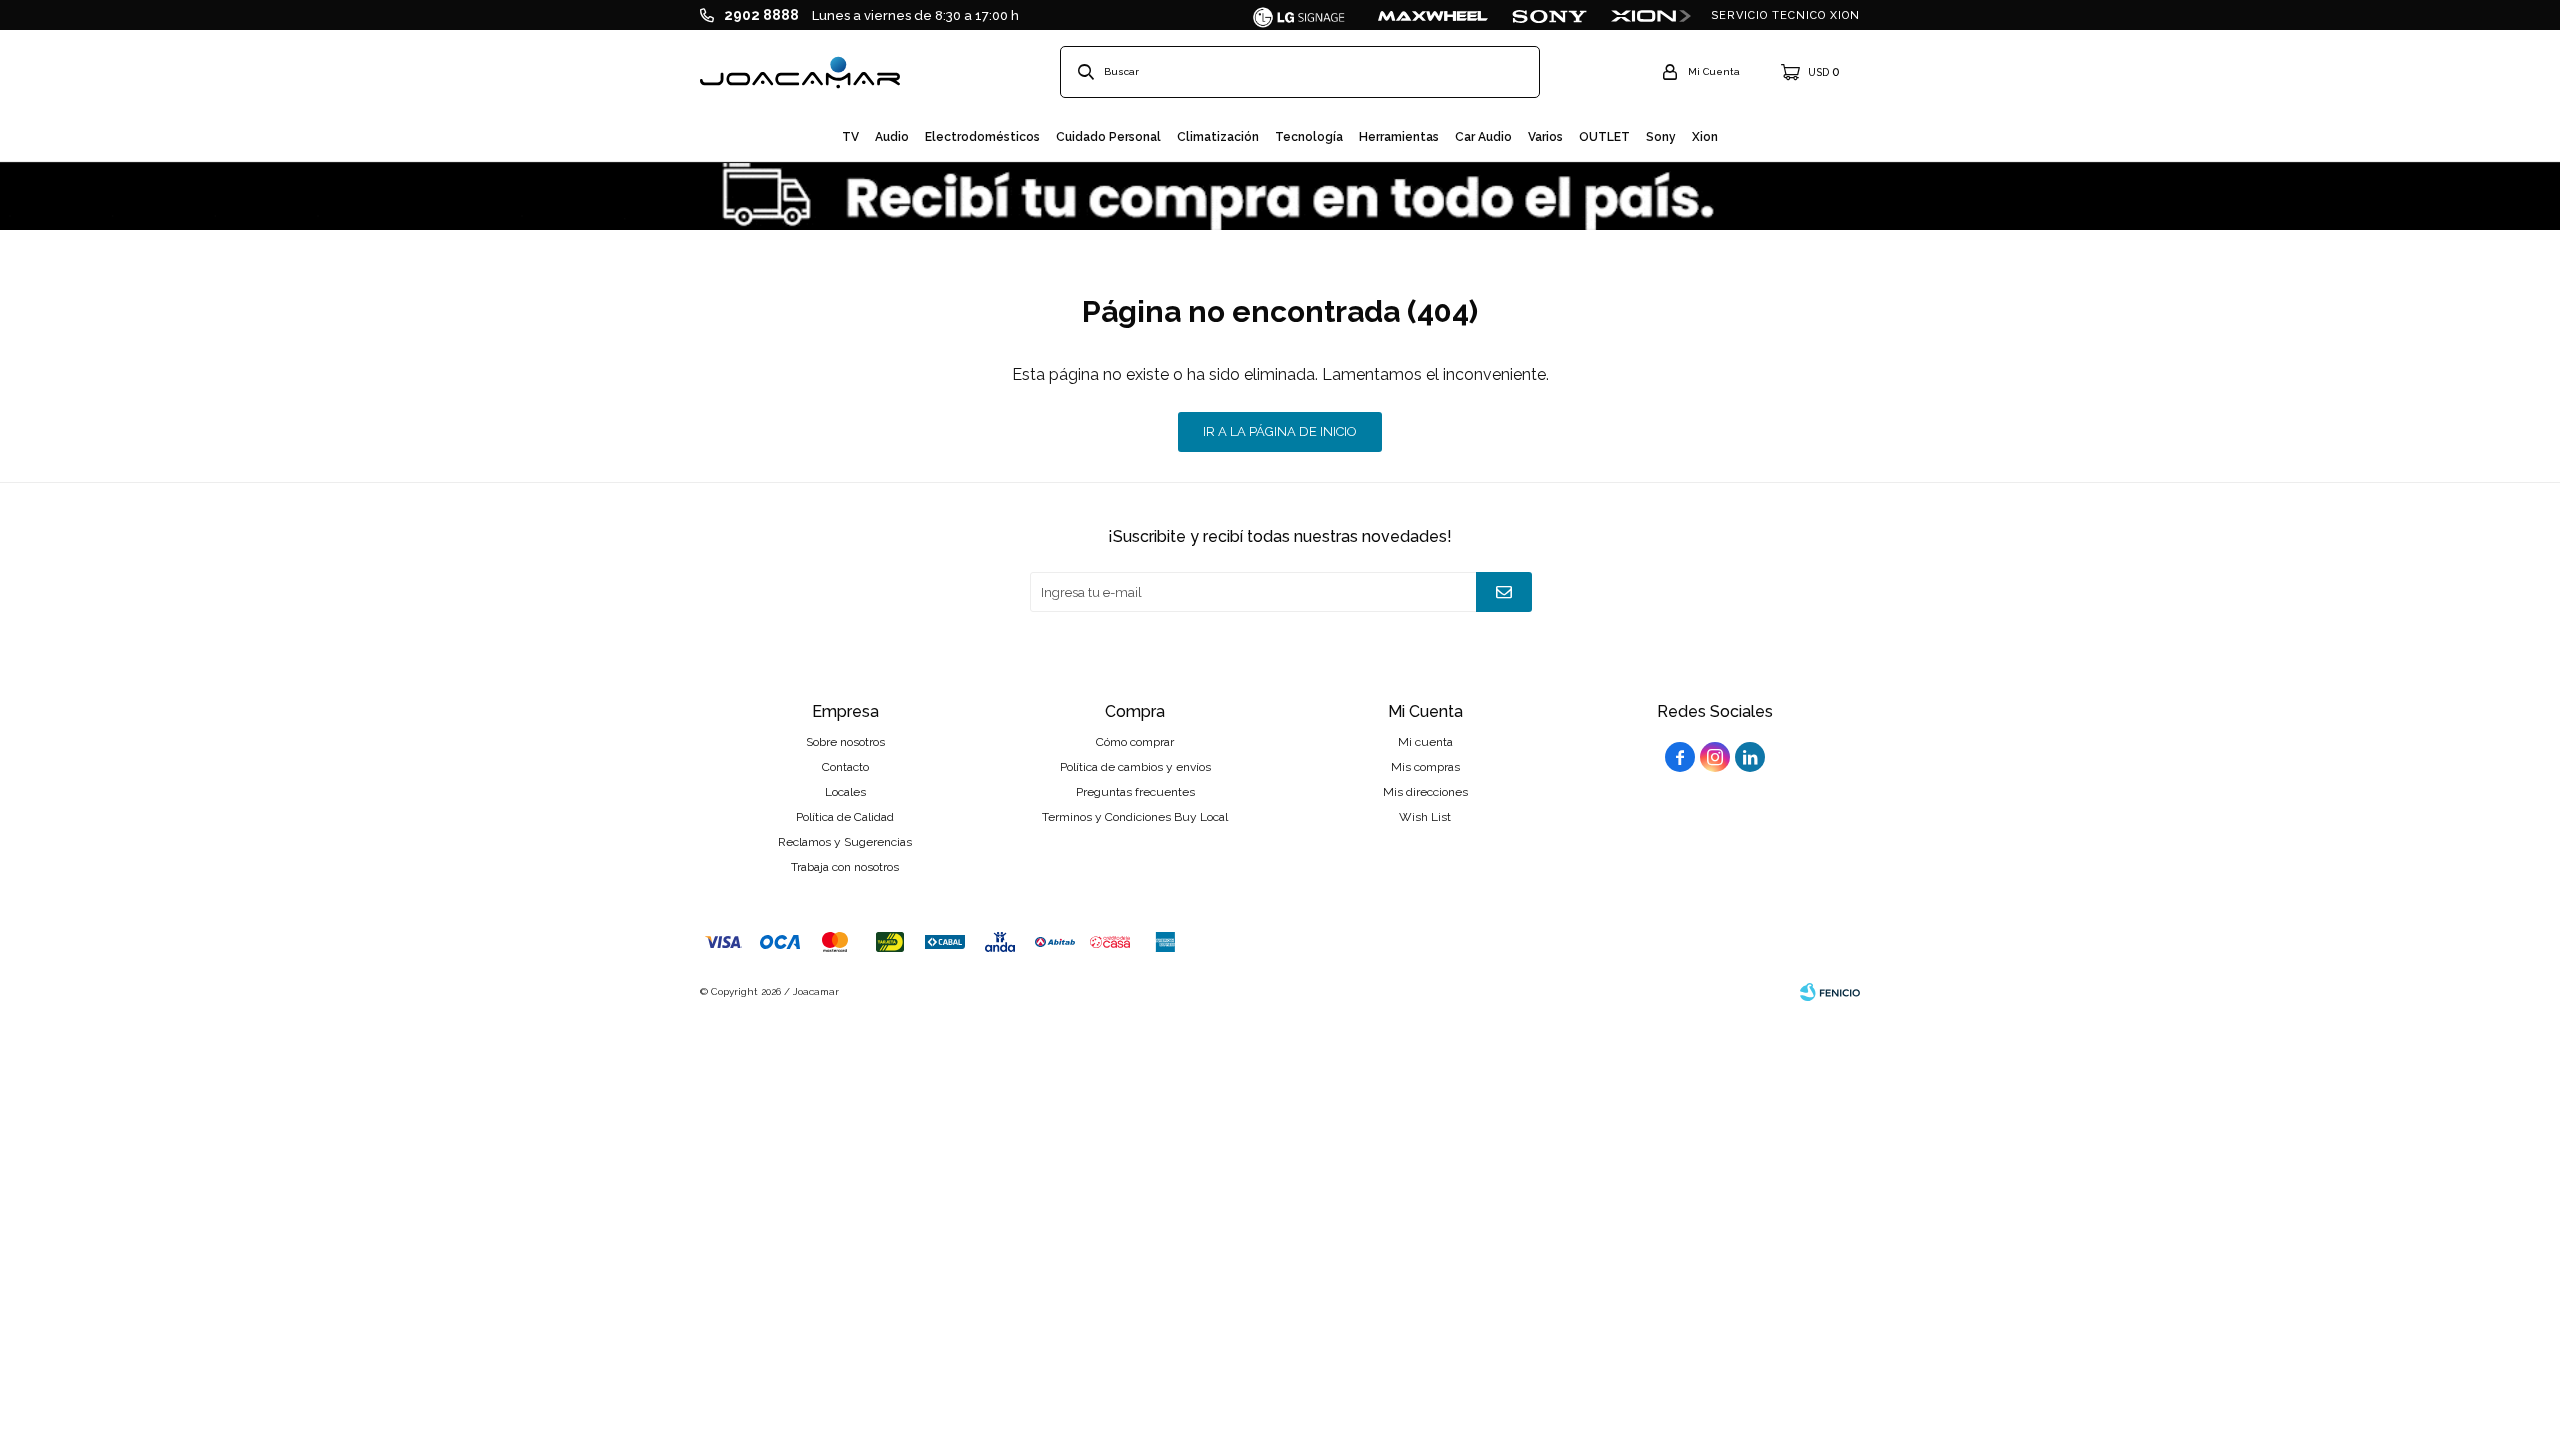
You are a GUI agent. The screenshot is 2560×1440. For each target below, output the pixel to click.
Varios (1545, 137)
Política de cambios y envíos (1135, 767)
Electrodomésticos (982, 137)
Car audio (1483, 137)
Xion (1705, 137)
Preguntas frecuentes (1135, 792)
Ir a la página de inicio (1280, 431)
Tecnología (1309, 137)
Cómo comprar (1135, 742)
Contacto (845, 767)
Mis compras (1425, 767)
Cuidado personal (1108, 137)
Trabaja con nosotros (845, 867)
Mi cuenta (1425, 742)
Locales (845, 792)
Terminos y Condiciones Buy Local (1135, 817)
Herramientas (1399, 137)
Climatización (1218, 137)
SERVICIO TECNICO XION (1785, 15)
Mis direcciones (1425, 792)
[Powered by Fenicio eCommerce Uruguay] (1830, 992)
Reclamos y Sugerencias (845, 842)
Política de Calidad (845, 817)
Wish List (1425, 817)
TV (850, 137)
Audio (892, 137)
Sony (1661, 137)
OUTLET (1604, 137)
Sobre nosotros (845, 742)
